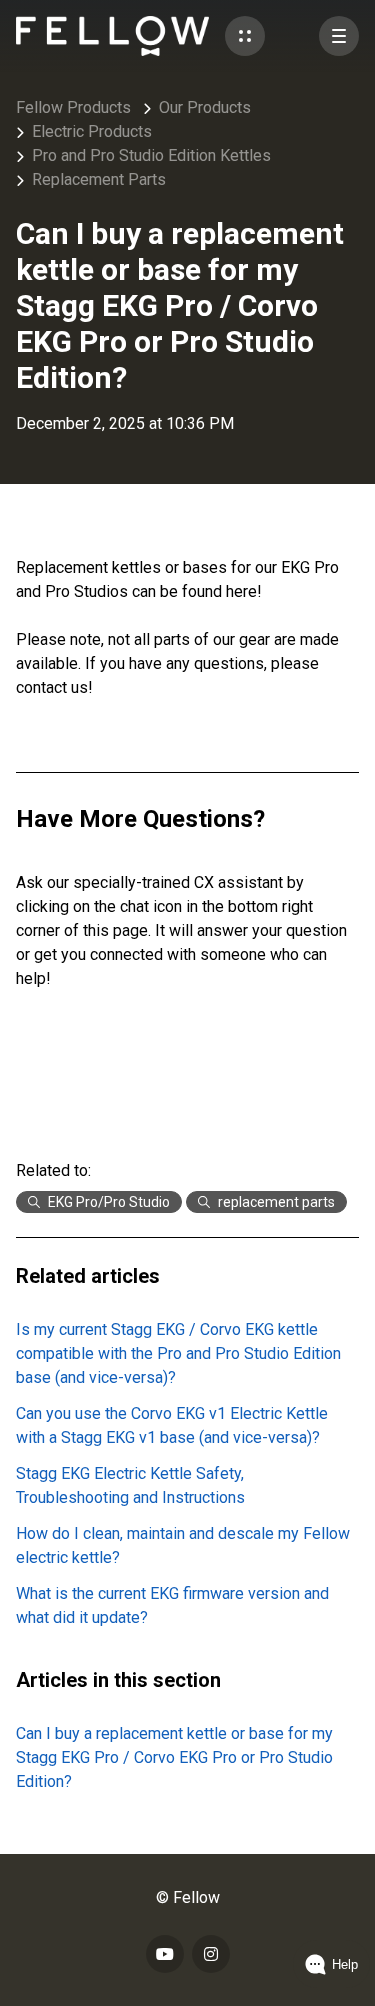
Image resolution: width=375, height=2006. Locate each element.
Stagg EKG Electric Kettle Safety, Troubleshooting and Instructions (130, 1485)
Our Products (205, 107)
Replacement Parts (99, 179)
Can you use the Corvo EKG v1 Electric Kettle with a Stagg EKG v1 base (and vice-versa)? (172, 1425)
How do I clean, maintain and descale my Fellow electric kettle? (183, 1545)
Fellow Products (73, 107)
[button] (245, 36)
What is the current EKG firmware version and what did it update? (172, 1605)
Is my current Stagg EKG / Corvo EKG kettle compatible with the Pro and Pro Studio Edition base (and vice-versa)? (178, 1353)
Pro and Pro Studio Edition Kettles (151, 155)
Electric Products (92, 131)
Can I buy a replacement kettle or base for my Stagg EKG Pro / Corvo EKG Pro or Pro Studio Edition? (174, 1757)
